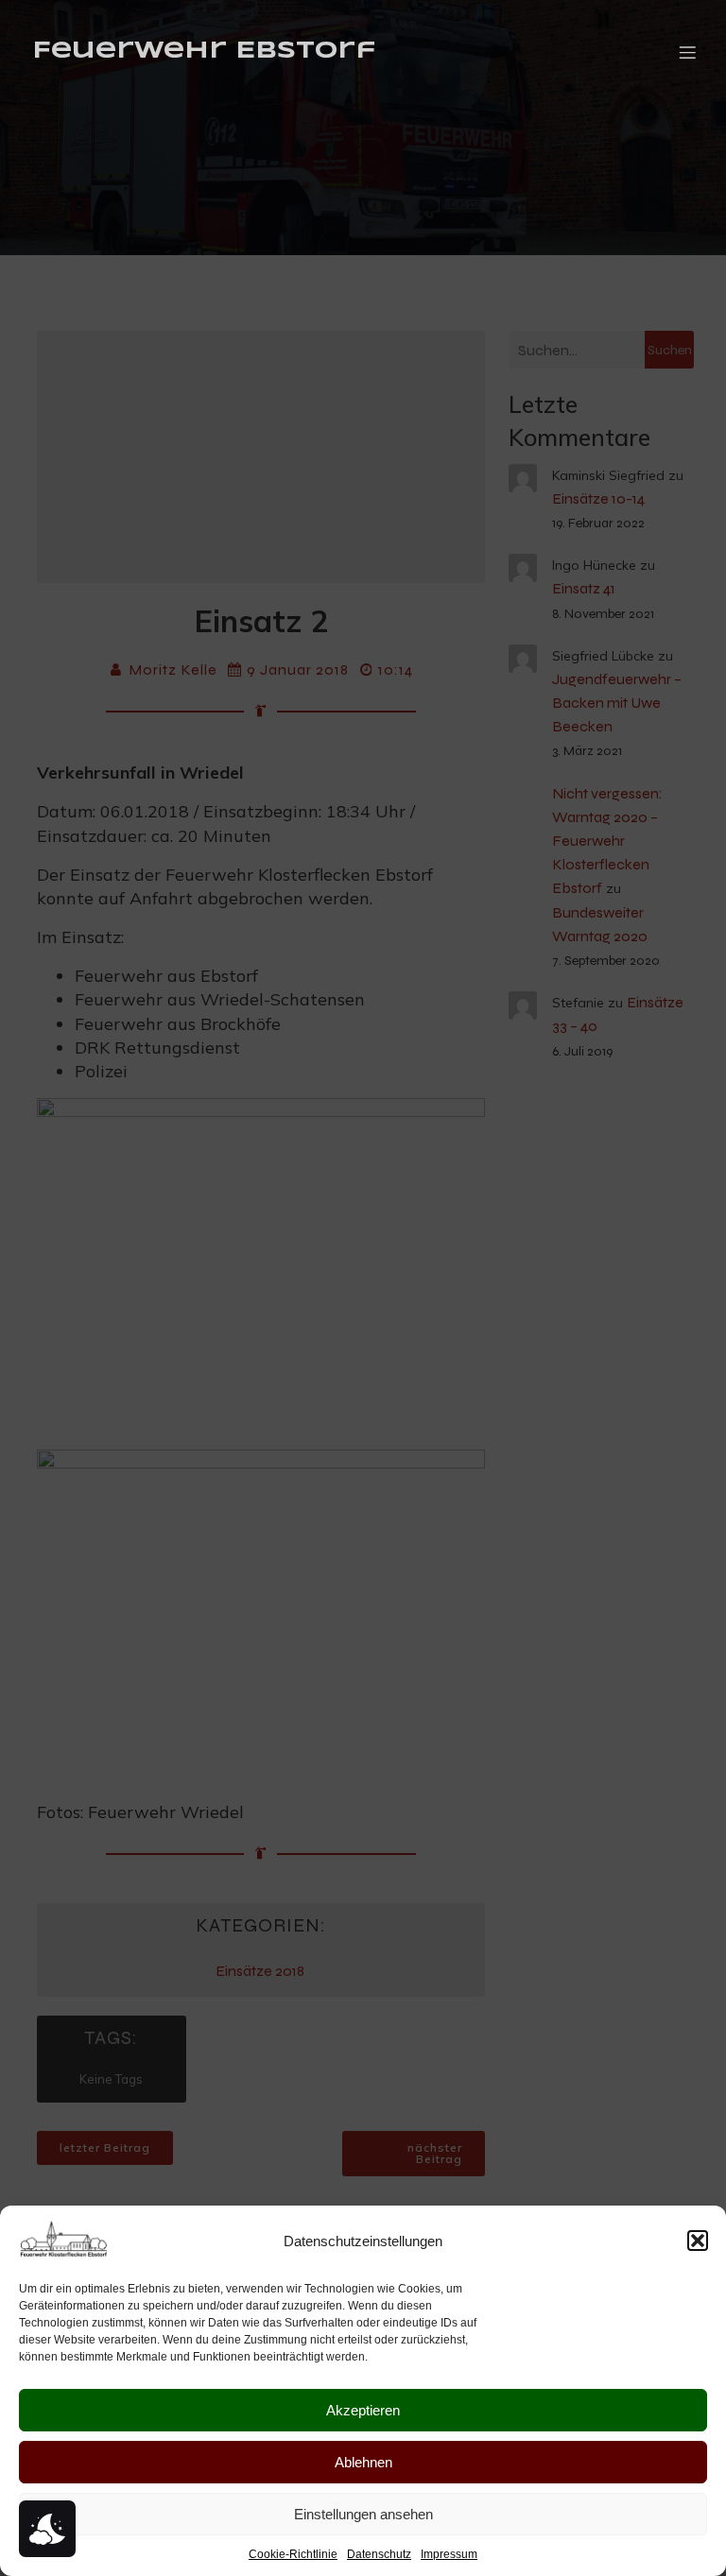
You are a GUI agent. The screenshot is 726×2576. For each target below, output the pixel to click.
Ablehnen (363, 2462)
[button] (698, 2241)
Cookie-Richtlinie (293, 2554)
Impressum (449, 2554)
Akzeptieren (363, 2410)
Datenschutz (379, 2554)
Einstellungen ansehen (363, 2514)
